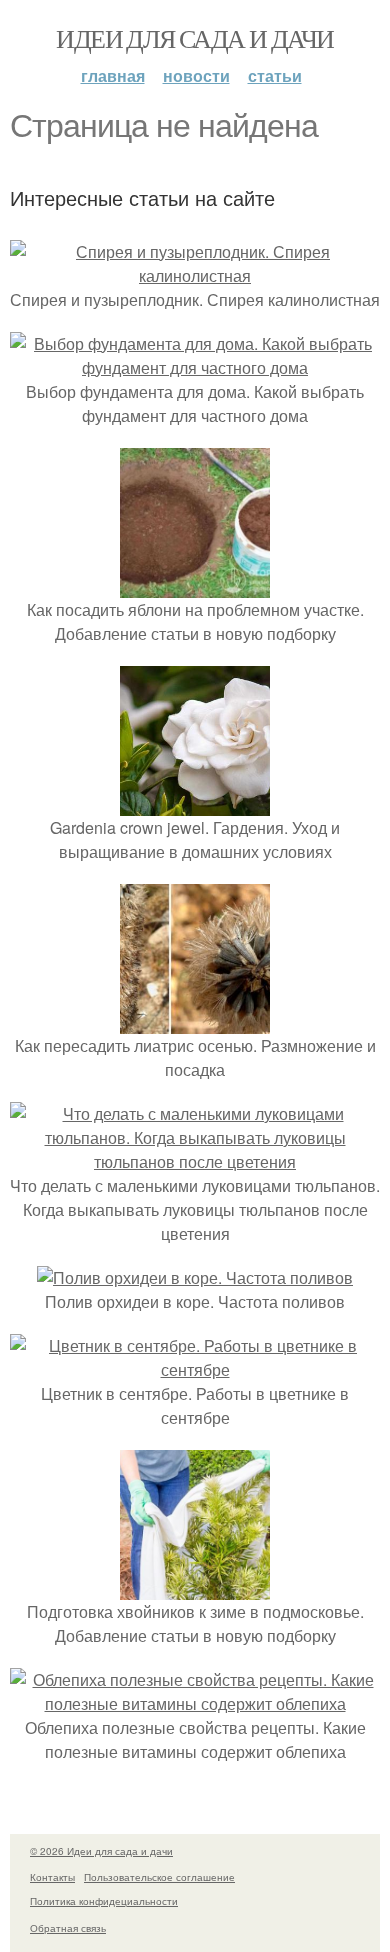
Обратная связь (68, 1928)
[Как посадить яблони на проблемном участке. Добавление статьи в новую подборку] (195, 585)
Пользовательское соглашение (159, 1877)
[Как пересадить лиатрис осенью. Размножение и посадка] (195, 1021)
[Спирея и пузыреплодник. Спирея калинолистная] (195, 275)
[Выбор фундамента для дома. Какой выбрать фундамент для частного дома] (195, 367)
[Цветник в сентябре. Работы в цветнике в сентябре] (195, 1369)
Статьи (275, 75)
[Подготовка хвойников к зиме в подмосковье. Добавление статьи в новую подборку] (195, 1587)
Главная (113, 75)
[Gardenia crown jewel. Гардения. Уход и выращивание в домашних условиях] (195, 803)
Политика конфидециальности (104, 1901)
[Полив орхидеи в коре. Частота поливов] (195, 1277)
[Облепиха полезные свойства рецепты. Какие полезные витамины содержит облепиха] (195, 1703)
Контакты (52, 1877)
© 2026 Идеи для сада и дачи (101, 1851)
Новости (196, 75)
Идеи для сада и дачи (194, 38)
